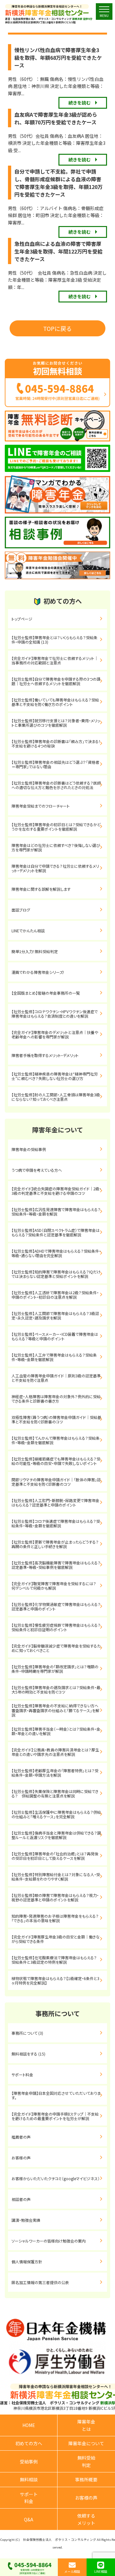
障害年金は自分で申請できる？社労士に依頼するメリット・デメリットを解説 (55, 868)
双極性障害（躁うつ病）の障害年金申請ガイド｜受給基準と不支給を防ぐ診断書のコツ (56, 1419)
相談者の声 (21, 2199)
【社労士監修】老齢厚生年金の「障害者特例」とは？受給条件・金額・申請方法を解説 (55, 1773)
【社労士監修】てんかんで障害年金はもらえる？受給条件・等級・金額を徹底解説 (56, 1440)
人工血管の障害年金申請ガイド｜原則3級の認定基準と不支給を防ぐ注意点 (56, 1378)
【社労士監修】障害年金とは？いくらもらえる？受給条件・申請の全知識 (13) (54, 640)
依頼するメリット (86, 2519)
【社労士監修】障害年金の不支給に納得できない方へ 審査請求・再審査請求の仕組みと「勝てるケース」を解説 (57, 1710)
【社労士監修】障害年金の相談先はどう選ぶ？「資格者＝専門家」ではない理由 (55, 764)
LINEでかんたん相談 (28, 931)
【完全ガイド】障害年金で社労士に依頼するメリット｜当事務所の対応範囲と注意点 (55, 660)
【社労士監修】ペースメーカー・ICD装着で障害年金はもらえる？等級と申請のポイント (55, 1336)
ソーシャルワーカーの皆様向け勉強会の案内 (49, 2241)
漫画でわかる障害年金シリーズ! (38, 972)
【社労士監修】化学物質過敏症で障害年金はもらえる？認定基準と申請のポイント (56, 1606)
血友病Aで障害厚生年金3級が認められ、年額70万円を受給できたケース (56, 118)
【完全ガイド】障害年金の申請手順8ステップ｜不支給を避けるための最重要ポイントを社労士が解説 (55, 2116)
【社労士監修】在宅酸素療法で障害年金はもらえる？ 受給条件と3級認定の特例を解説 (59, 1960)
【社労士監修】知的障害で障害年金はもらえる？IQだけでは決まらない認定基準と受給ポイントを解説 (56, 1274)
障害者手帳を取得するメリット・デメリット (45, 1055)
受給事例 (29, 2462)
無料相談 (29, 2479)
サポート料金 (22, 2075)
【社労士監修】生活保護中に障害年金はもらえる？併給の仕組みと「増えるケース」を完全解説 (56, 1814)
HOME (29, 2425)
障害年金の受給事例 (29, 1149)
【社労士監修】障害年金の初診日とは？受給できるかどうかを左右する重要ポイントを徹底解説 (56, 827)
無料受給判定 (86, 2461)
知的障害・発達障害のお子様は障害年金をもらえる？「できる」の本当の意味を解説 (55, 1918)
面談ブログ (21, 910)
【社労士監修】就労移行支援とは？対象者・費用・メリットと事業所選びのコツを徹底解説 (56, 723)
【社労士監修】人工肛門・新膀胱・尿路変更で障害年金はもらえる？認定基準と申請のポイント (55, 1503)
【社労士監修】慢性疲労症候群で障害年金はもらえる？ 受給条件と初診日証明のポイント (59, 1627)
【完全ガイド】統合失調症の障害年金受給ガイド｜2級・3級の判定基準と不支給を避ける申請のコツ (56, 1191)
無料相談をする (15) (28, 2054)
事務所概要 (86, 2479)
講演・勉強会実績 (26, 2220)
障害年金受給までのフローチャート (41, 806)
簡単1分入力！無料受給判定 (35, 951)
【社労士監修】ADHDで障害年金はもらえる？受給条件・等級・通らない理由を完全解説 (56, 1253)
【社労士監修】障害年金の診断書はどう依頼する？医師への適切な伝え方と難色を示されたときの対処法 (56, 785)
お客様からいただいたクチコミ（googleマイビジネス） (56, 2178)
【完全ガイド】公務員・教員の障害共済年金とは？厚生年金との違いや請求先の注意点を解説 (55, 1752)
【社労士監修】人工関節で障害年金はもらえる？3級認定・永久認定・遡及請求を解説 (55, 1315)
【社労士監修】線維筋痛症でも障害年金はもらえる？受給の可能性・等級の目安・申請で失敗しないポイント (56, 1461)
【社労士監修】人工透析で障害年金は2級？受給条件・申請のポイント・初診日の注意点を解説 (55, 1295)
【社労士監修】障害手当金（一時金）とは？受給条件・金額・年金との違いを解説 (56, 1731)
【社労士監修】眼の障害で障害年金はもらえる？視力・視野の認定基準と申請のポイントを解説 (55, 1897)
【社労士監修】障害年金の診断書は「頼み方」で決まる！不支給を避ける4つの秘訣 (56, 744)
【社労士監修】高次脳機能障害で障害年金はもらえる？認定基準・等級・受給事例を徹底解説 (56, 1565)
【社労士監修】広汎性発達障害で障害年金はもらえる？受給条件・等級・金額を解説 (56, 1212)
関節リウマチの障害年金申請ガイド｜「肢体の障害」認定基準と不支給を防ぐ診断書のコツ (56, 1482)
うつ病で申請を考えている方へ (37, 1170)
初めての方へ (29, 2443)
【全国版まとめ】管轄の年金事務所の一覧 (46, 993)
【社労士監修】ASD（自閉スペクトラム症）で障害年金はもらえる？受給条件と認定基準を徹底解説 (56, 1232)
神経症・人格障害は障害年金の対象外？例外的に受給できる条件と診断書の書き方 (56, 1399)
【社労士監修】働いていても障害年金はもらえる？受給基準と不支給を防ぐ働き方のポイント (55, 702)
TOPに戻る (57, 328)
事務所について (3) (27, 2033)
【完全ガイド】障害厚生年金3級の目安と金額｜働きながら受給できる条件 (56, 1939)
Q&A (29, 2519)
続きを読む (80, 103)
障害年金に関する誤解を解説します (43, 889)
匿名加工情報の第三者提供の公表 (40, 2282)
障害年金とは (86, 2425)
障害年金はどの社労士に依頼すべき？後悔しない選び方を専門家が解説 (56, 847)
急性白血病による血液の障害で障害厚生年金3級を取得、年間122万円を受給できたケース (58, 251)
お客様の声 (21, 2158)
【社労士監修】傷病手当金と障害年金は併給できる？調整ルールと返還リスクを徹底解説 (56, 1835)
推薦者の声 (21, 2137)
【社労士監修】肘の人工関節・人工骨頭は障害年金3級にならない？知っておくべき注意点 (56, 1097)
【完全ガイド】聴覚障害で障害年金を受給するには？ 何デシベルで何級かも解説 (59, 1586)
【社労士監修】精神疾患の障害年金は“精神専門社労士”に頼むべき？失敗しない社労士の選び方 (55, 1076)
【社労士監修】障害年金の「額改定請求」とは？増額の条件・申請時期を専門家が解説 (55, 1669)
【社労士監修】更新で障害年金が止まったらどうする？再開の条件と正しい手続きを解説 (55, 1544)
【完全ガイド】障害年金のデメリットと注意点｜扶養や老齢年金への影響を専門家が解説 (55, 1034)
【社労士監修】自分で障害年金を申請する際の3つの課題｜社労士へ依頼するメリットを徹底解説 (56, 681)
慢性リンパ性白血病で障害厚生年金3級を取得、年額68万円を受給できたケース (58, 58)
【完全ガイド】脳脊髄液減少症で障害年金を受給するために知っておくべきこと (56, 1648)
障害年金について (86, 2443)
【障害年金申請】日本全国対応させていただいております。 (56, 2095)
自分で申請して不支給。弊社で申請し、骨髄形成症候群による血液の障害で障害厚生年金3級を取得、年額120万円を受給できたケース (58, 183)
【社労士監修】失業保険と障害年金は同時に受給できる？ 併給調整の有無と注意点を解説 (55, 1793)
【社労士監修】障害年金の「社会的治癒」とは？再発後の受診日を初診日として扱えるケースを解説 (55, 1856)
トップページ (22, 619)
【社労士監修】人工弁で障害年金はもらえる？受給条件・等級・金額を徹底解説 (54, 1357)
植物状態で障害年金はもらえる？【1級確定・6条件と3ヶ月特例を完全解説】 (55, 1981)
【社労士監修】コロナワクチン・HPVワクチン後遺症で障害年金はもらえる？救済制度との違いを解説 (55, 1014)
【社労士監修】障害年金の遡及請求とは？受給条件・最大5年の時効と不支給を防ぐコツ (56, 1690)
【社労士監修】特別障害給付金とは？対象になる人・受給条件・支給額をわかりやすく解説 (56, 1877)
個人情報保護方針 (27, 2262)
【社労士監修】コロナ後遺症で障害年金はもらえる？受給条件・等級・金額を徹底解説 (56, 1523)
